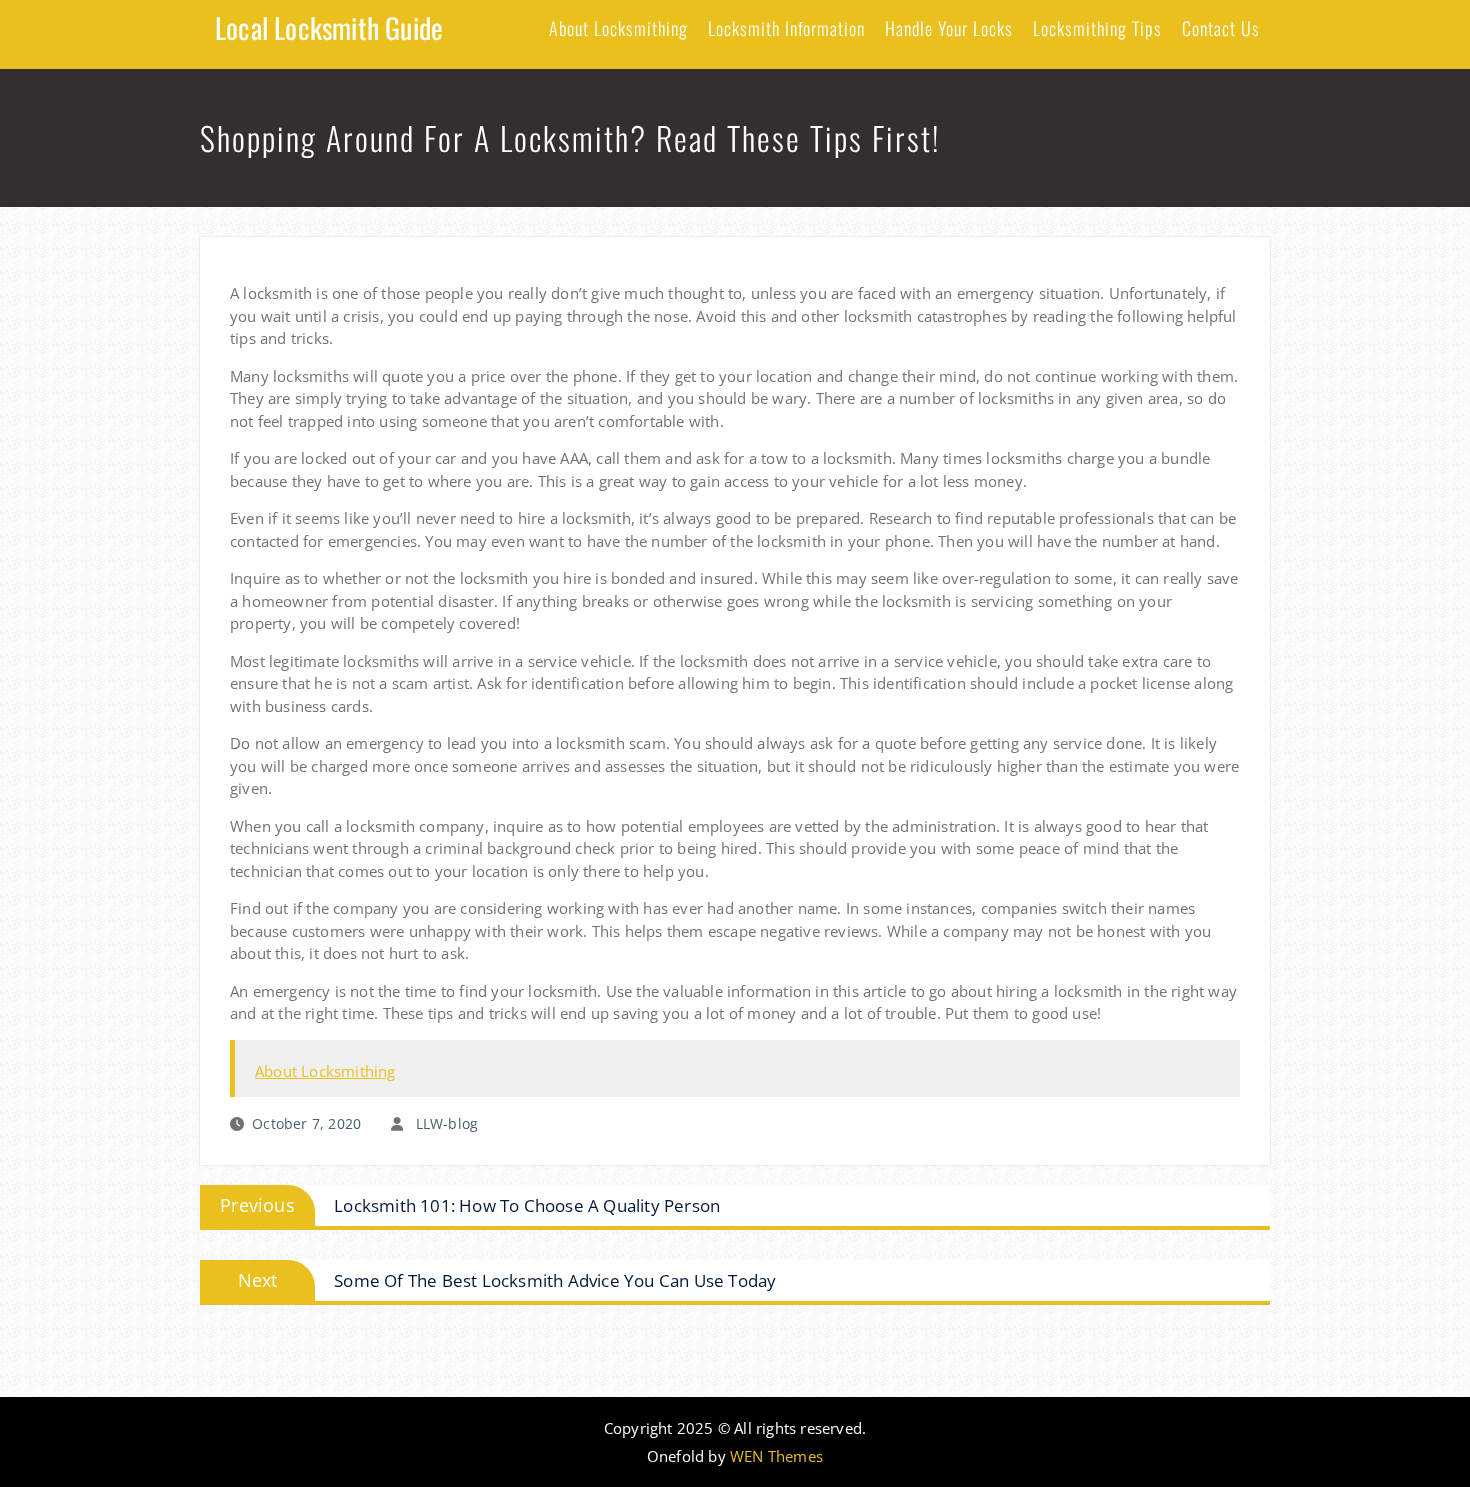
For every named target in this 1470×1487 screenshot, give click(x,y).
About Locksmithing (618, 28)
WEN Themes (776, 1456)
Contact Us (1221, 28)
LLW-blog (447, 1123)
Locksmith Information (786, 28)
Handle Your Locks (949, 28)
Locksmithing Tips (1097, 28)
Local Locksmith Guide (329, 27)
